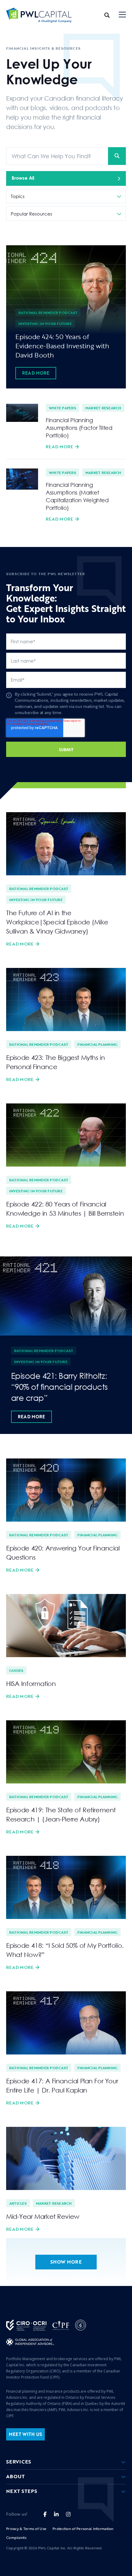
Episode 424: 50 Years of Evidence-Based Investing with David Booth (62, 346)
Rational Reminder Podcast (48, 312)
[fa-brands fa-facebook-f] (45, 2514)
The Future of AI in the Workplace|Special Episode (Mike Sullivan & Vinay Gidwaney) (57, 922)
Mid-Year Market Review (43, 2216)
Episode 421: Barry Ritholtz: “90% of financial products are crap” (59, 1387)
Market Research (103, 408)
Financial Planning (97, 1044)
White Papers (62, 408)
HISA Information (31, 1684)
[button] (122, 15)
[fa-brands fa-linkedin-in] (56, 2514)
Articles (18, 2203)
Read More (36, 373)
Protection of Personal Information (83, 2528)
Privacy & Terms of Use (26, 2528)
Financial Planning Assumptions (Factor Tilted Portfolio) (79, 428)
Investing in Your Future (45, 323)
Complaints (16, 2537)
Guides (16, 1670)
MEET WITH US (25, 2434)
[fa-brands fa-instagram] (68, 2514)
